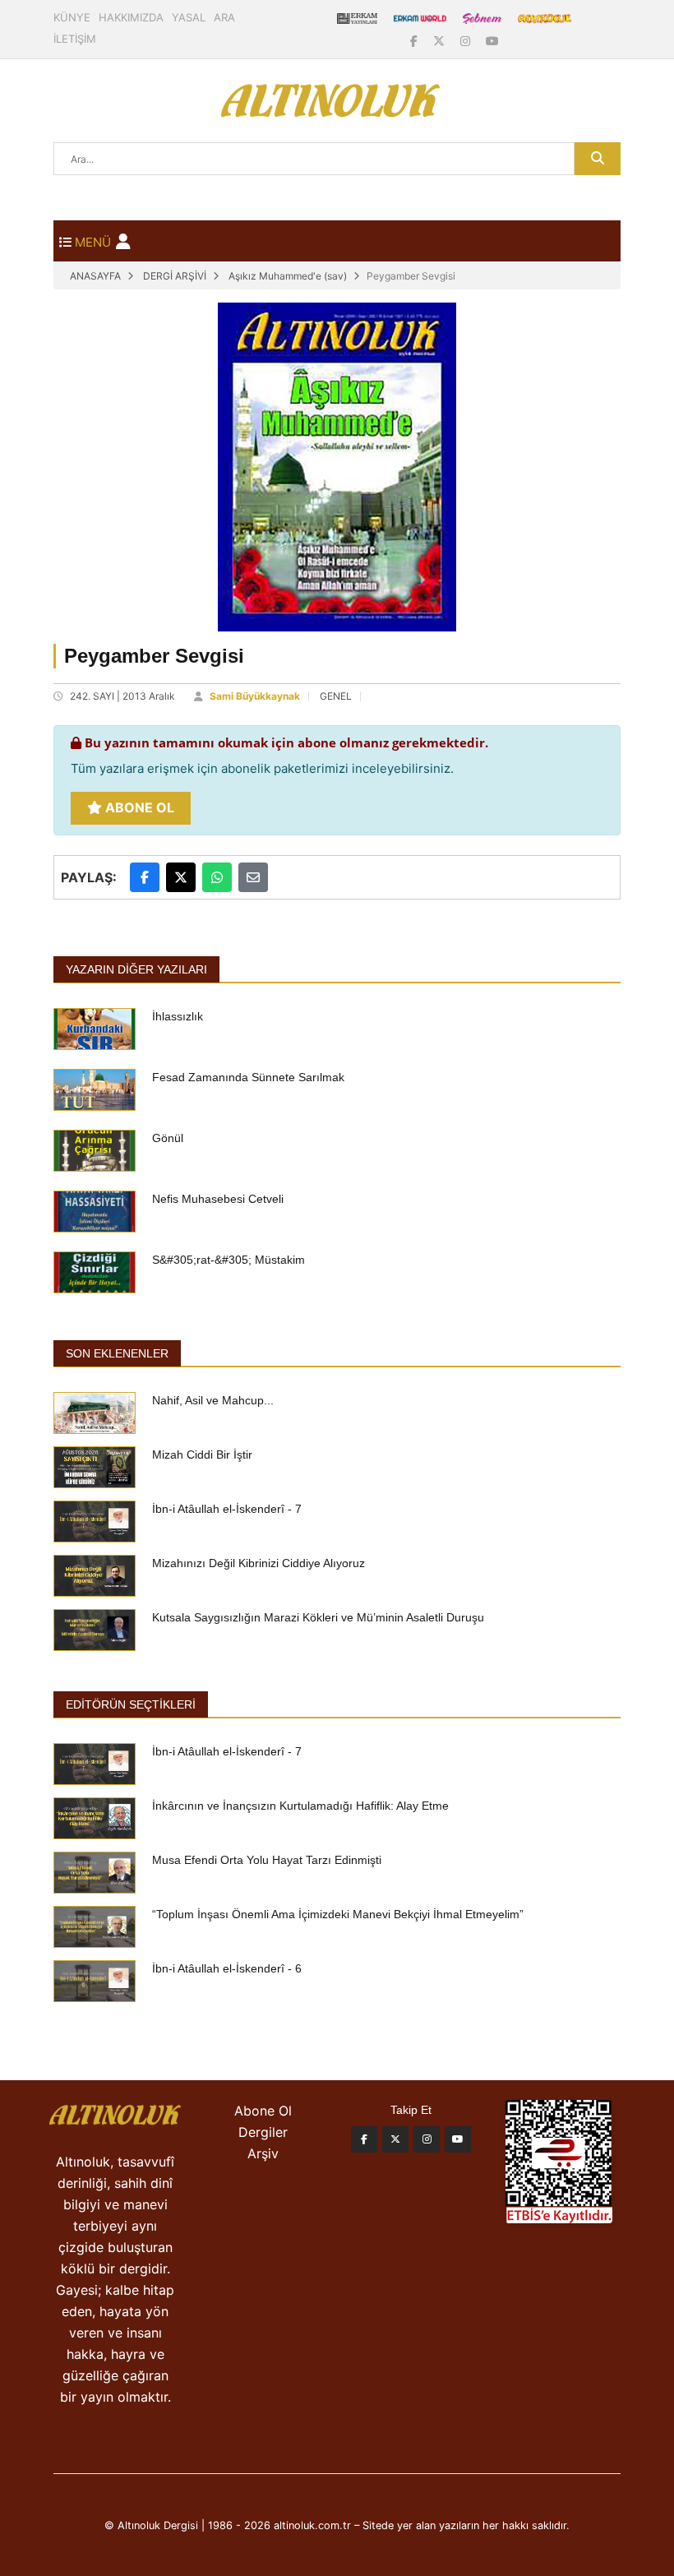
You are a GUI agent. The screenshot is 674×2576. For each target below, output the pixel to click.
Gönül (168, 1138)
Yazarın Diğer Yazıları (136, 969)
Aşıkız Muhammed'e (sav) (288, 276)
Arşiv (263, 2153)
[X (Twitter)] (441, 41)
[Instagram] (467, 41)
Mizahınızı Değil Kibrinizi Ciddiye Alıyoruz (259, 1563)
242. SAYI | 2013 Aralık (122, 696)
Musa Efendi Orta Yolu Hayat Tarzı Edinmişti (267, 1860)
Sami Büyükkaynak (255, 696)
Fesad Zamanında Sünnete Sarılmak (248, 1077)
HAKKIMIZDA (131, 17)
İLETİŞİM (75, 39)
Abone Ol (138, 807)
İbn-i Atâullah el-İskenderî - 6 (227, 1968)
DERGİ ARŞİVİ (175, 276)
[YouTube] (492, 41)
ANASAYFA (95, 276)
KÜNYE (72, 17)
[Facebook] (415, 41)
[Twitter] (395, 2139)
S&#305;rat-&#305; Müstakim (229, 1260)
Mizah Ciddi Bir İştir (202, 1454)
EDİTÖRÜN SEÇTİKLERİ (131, 1704)
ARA (224, 17)
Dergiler (263, 2132)
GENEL (336, 696)
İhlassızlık (178, 1016)
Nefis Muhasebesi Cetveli (218, 1199)
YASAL (189, 17)
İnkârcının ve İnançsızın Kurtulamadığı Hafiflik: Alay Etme (300, 1806)
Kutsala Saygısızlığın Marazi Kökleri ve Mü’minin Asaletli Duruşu (318, 1617)
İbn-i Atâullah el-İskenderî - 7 (227, 1509)
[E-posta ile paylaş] (253, 877)
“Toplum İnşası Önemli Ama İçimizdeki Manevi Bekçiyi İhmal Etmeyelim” (338, 1914)
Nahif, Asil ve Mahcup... (213, 1400)
